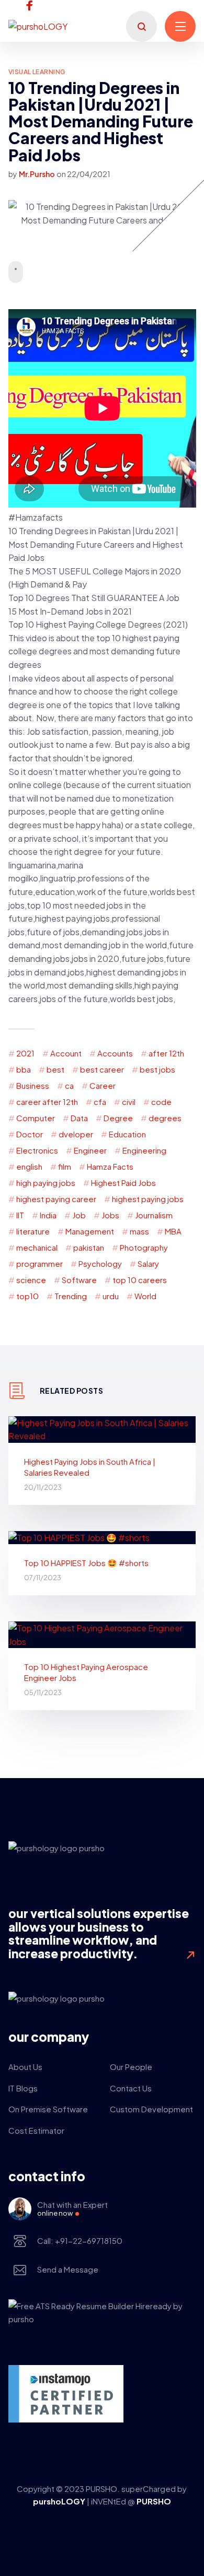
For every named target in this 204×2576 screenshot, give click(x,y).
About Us (25, 2067)
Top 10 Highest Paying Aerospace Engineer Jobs (86, 1672)
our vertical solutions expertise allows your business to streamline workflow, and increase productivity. (99, 1933)
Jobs (110, 1215)
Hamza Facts (110, 1166)
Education (127, 1134)
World (145, 1296)
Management (90, 1231)
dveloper (76, 1134)
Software (79, 1280)
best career (102, 1069)
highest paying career (56, 1199)
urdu (111, 1296)
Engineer (90, 1150)
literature (33, 1231)
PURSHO (154, 2501)
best (55, 1069)
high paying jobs (46, 1183)
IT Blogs (23, 2088)
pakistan (89, 1247)
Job (79, 1215)
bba (24, 1069)
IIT (20, 1215)
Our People (131, 2067)
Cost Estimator (36, 2130)
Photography (144, 1247)
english (29, 1166)
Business (33, 1085)
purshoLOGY (60, 2501)
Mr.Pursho (37, 174)
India (48, 1215)
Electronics (37, 1150)
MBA (173, 1231)
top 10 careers (140, 1280)
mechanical (37, 1247)
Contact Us (131, 2088)
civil (129, 1102)
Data (79, 1118)
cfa (100, 1102)
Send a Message (68, 2269)
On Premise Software (48, 2109)
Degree (118, 1118)
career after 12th (47, 1102)
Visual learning (37, 72)
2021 (25, 1053)
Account (66, 1053)
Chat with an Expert (72, 2208)
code (161, 1102)
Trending (71, 1296)
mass (139, 1231)
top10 (27, 1296)
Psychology (100, 1263)
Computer (36, 1118)
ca (69, 1085)
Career (103, 1085)
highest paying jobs (148, 1199)
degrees (165, 1118)
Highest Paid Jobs (123, 1183)
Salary (148, 1263)
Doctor (30, 1134)
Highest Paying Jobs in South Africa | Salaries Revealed (90, 1467)
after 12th (166, 1053)
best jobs (157, 1069)
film (65, 1166)
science (31, 1280)
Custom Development (151, 2109)
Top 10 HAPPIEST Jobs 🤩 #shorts (86, 1563)
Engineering (144, 1150)
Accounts (115, 1053)
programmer (39, 1263)
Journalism (154, 1215)
